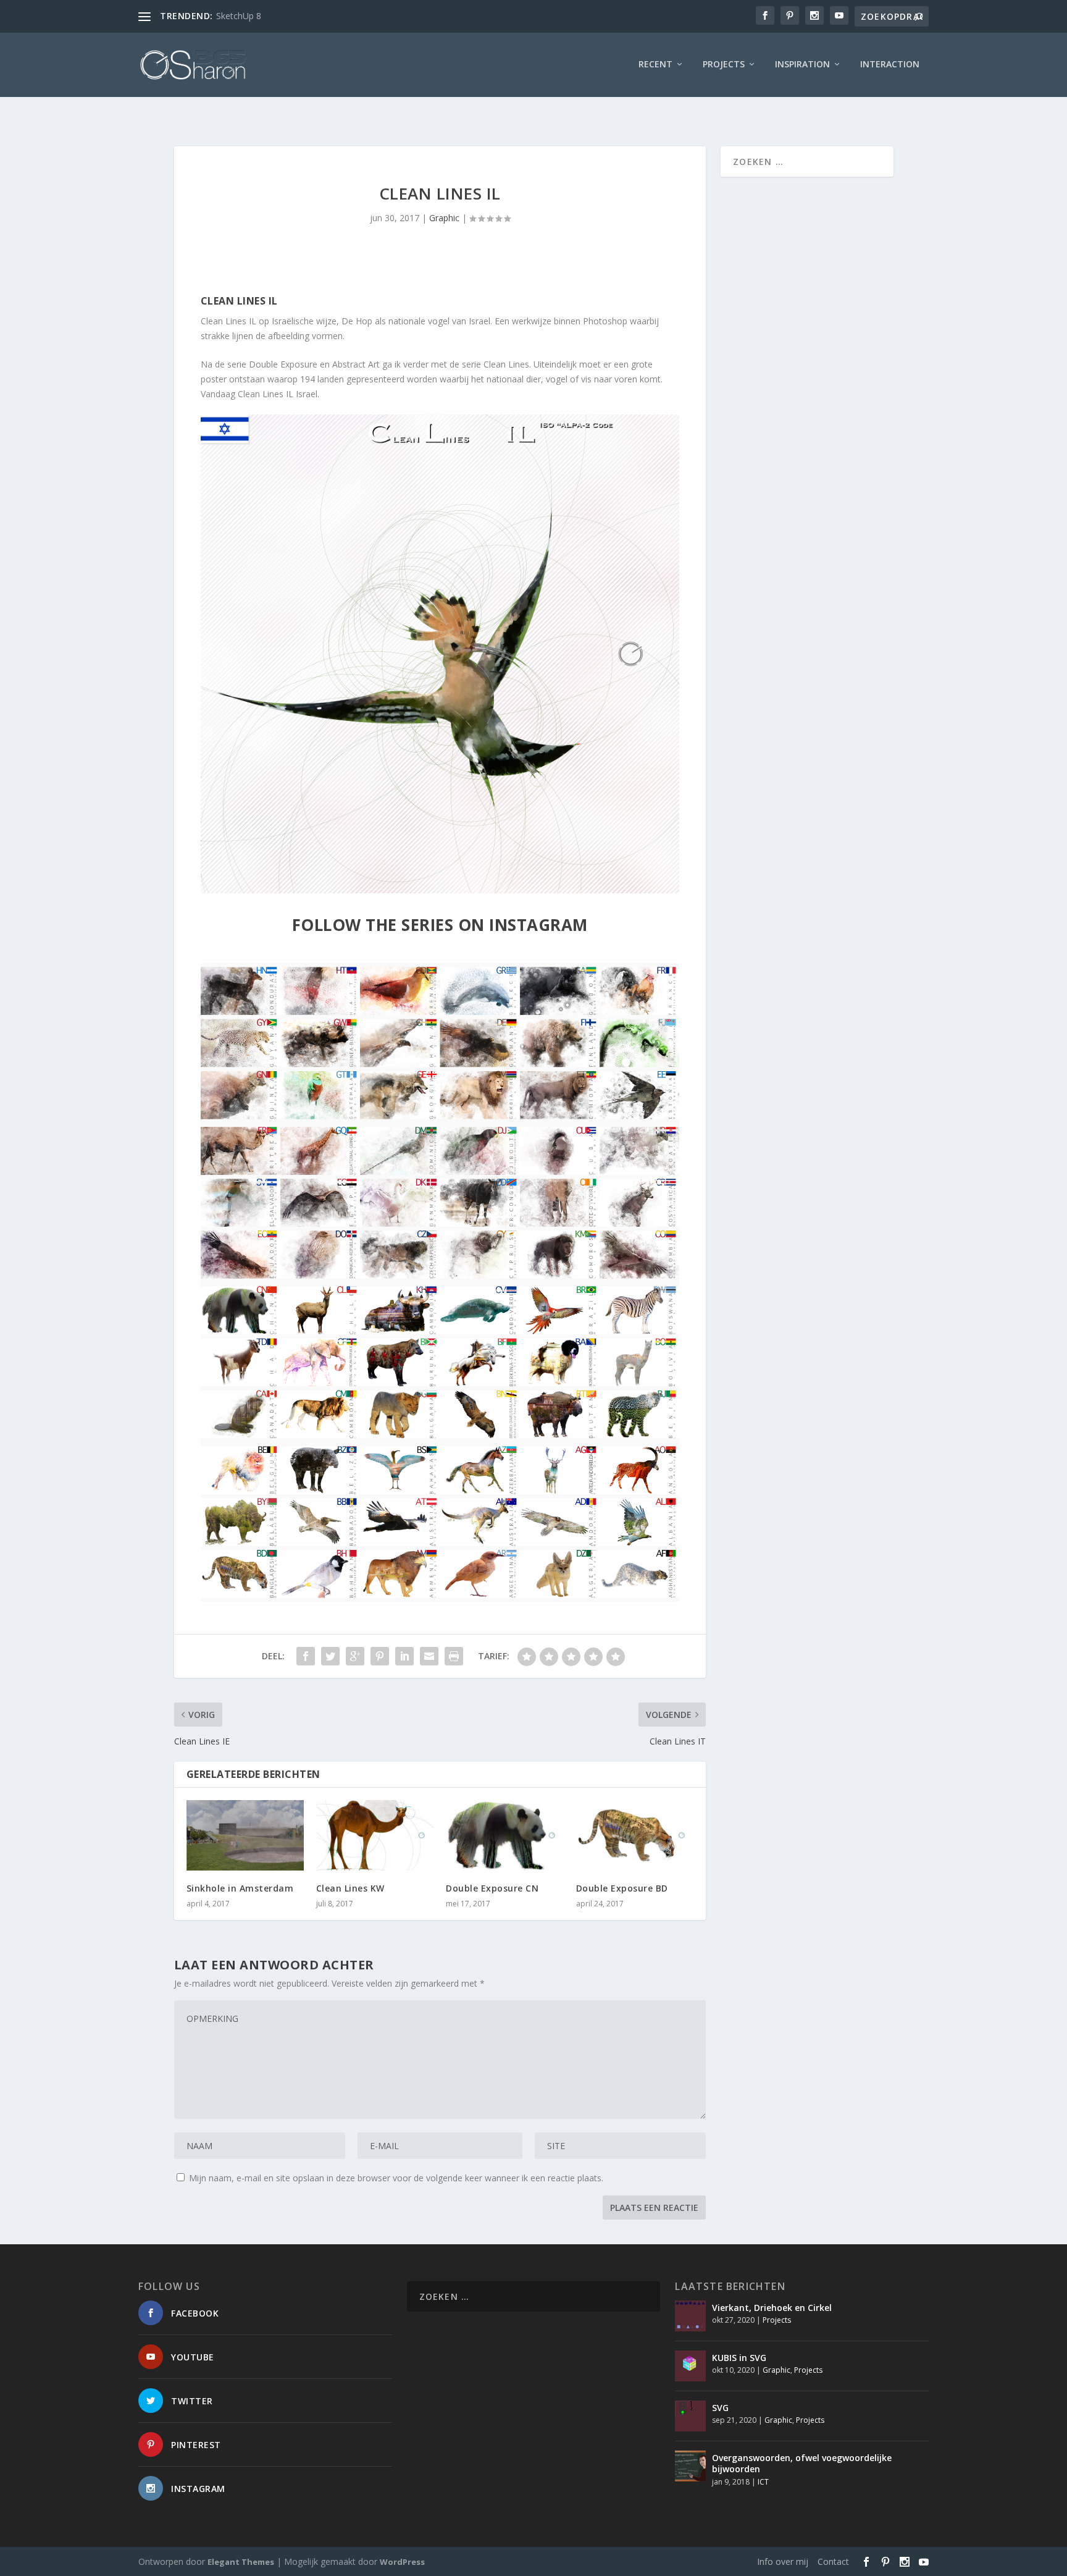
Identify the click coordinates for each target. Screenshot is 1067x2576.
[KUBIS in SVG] (690, 2366)
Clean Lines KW (350, 1888)
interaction (890, 65)
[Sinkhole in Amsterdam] (245, 1835)
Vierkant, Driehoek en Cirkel (772, 2308)
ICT (763, 2482)
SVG (720, 2408)
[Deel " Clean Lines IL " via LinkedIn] (404, 1656)
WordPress (402, 2562)
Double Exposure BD (622, 1888)
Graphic (444, 218)
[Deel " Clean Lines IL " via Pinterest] (380, 1656)
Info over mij (783, 2561)
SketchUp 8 (239, 16)
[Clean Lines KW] (375, 1835)
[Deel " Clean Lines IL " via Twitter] (330, 1656)
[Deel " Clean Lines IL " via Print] (454, 1656)
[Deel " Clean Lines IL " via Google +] (355, 1656)
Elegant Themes (241, 2562)
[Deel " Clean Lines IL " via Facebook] (306, 1656)
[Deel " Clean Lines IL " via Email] (429, 1656)
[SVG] (690, 2416)
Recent (655, 65)
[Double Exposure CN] (504, 1835)
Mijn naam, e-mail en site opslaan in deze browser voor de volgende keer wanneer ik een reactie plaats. (396, 2178)
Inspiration (802, 65)
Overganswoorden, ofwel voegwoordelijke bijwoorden (802, 2463)
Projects (724, 65)
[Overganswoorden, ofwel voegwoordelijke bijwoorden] (690, 2466)
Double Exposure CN (492, 1888)
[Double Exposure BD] (635, 1835)
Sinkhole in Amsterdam (240, 1888)
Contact (833, 2561)
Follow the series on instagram (440, 925)
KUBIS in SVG (739, 2358)
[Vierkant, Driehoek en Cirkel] (690, 2316)
